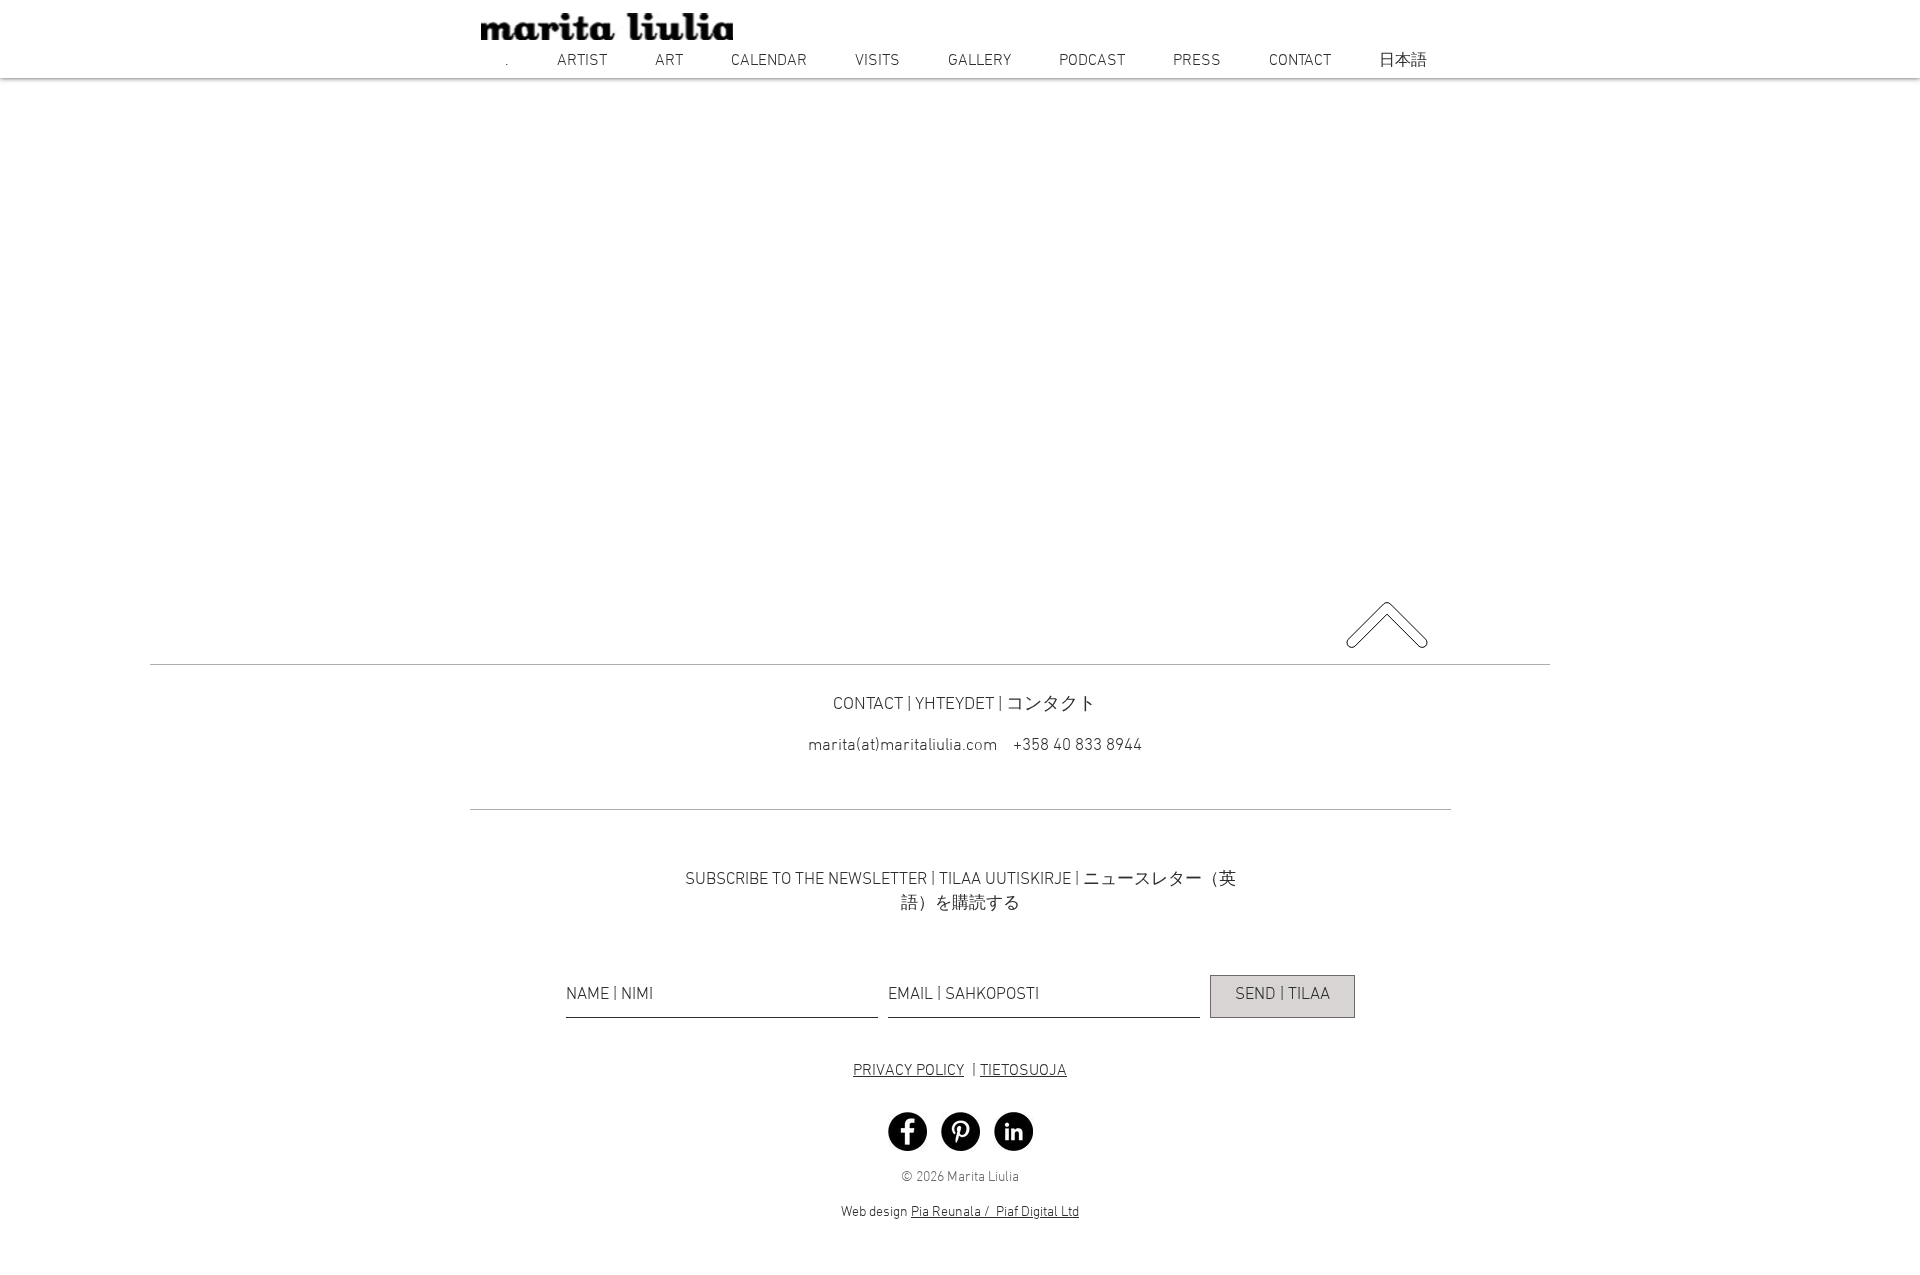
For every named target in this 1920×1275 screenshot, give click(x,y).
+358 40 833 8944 (1075, 746)
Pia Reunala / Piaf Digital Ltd (995, 1212)
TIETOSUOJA (1023, 1071)
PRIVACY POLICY (908, 1071)
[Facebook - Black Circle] (907, 1131)
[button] (582, 61)
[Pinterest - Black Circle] (960, 1131)
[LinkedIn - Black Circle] (1013, 1131)
